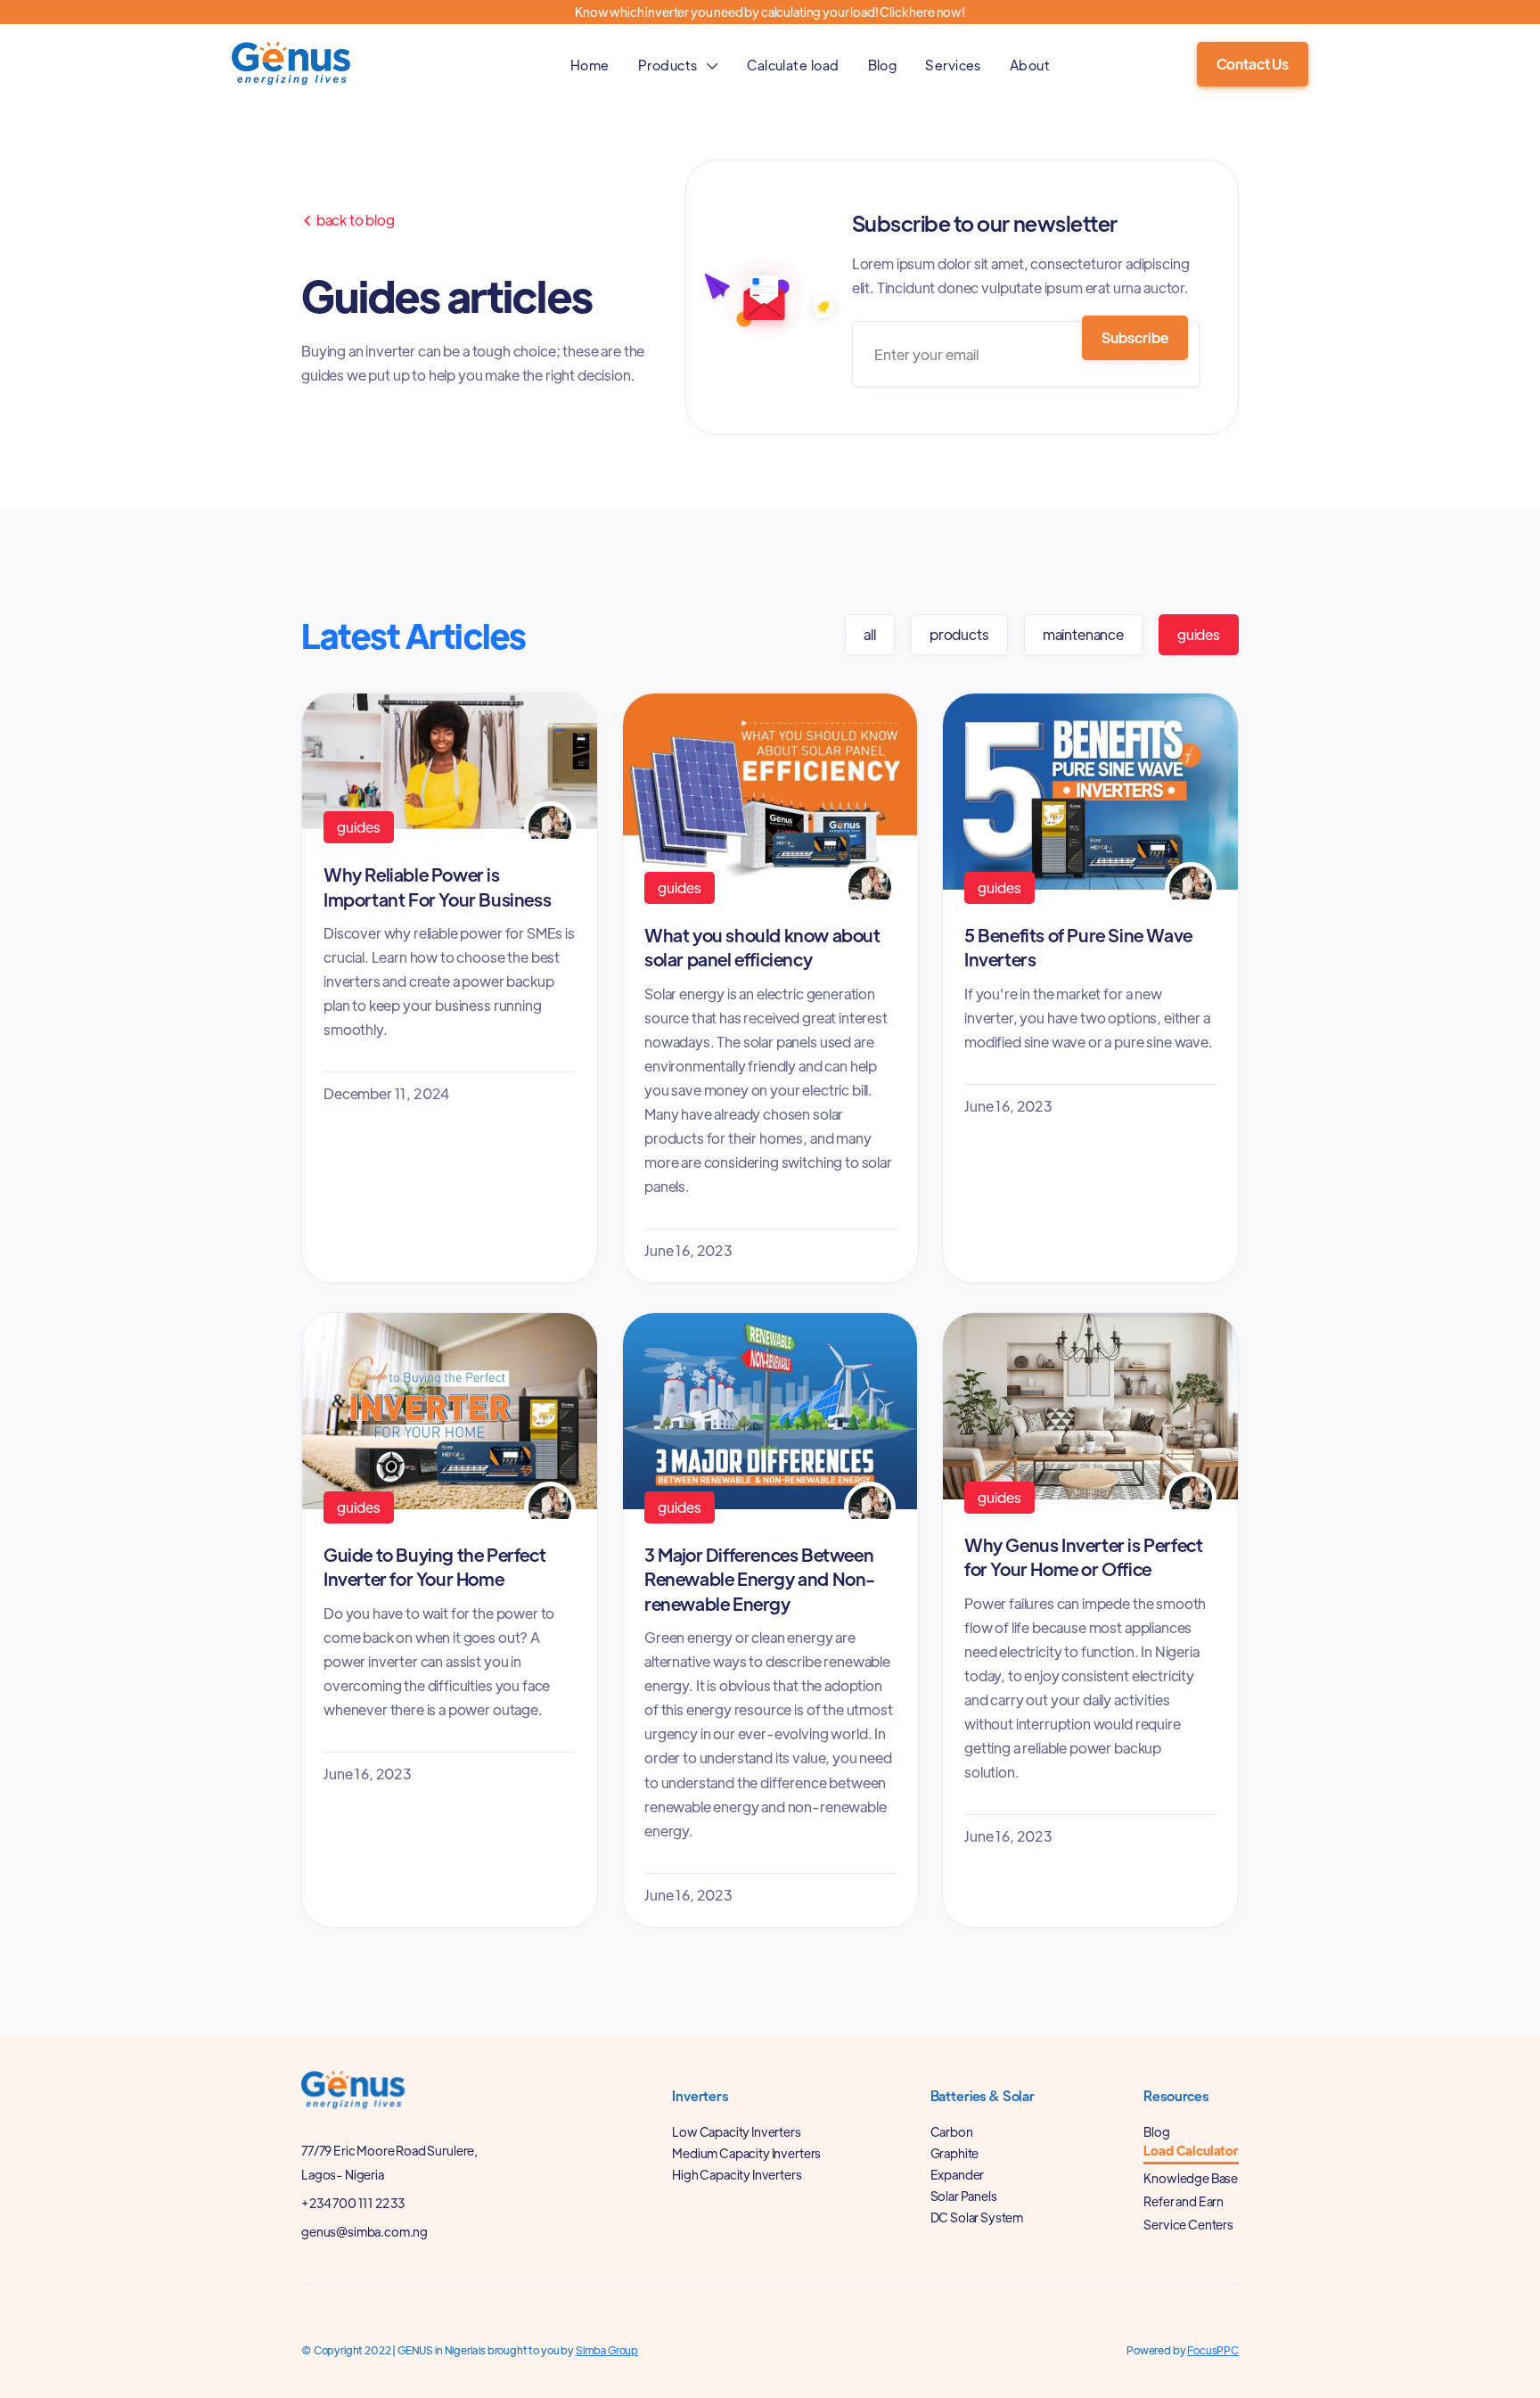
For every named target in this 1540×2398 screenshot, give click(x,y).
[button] (678, 65)
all (870, 634)
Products (959, 634)
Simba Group (607, 2350)
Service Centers (1188, 2224)
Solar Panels (964, 2196)
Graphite (955, 2153)
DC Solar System (977, 2217)
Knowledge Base (1191, 2178)
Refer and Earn (1184, 2201)
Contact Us (1253, 64)
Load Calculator (1191, 2151)
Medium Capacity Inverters (746, 2153)
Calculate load (793, 65)
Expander (958, 2174)
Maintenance (1083, 634)
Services (953, 65)
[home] (298, 64)
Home (590, 65)
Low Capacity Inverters (736, 2131)
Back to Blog (348, 220)
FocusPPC (1213, 2350)
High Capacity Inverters (737, 2174)
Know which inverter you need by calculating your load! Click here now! (770, 12)
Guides (1199, 634)
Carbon (952, 2131)
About (1030, 65)
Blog (883, 65)
